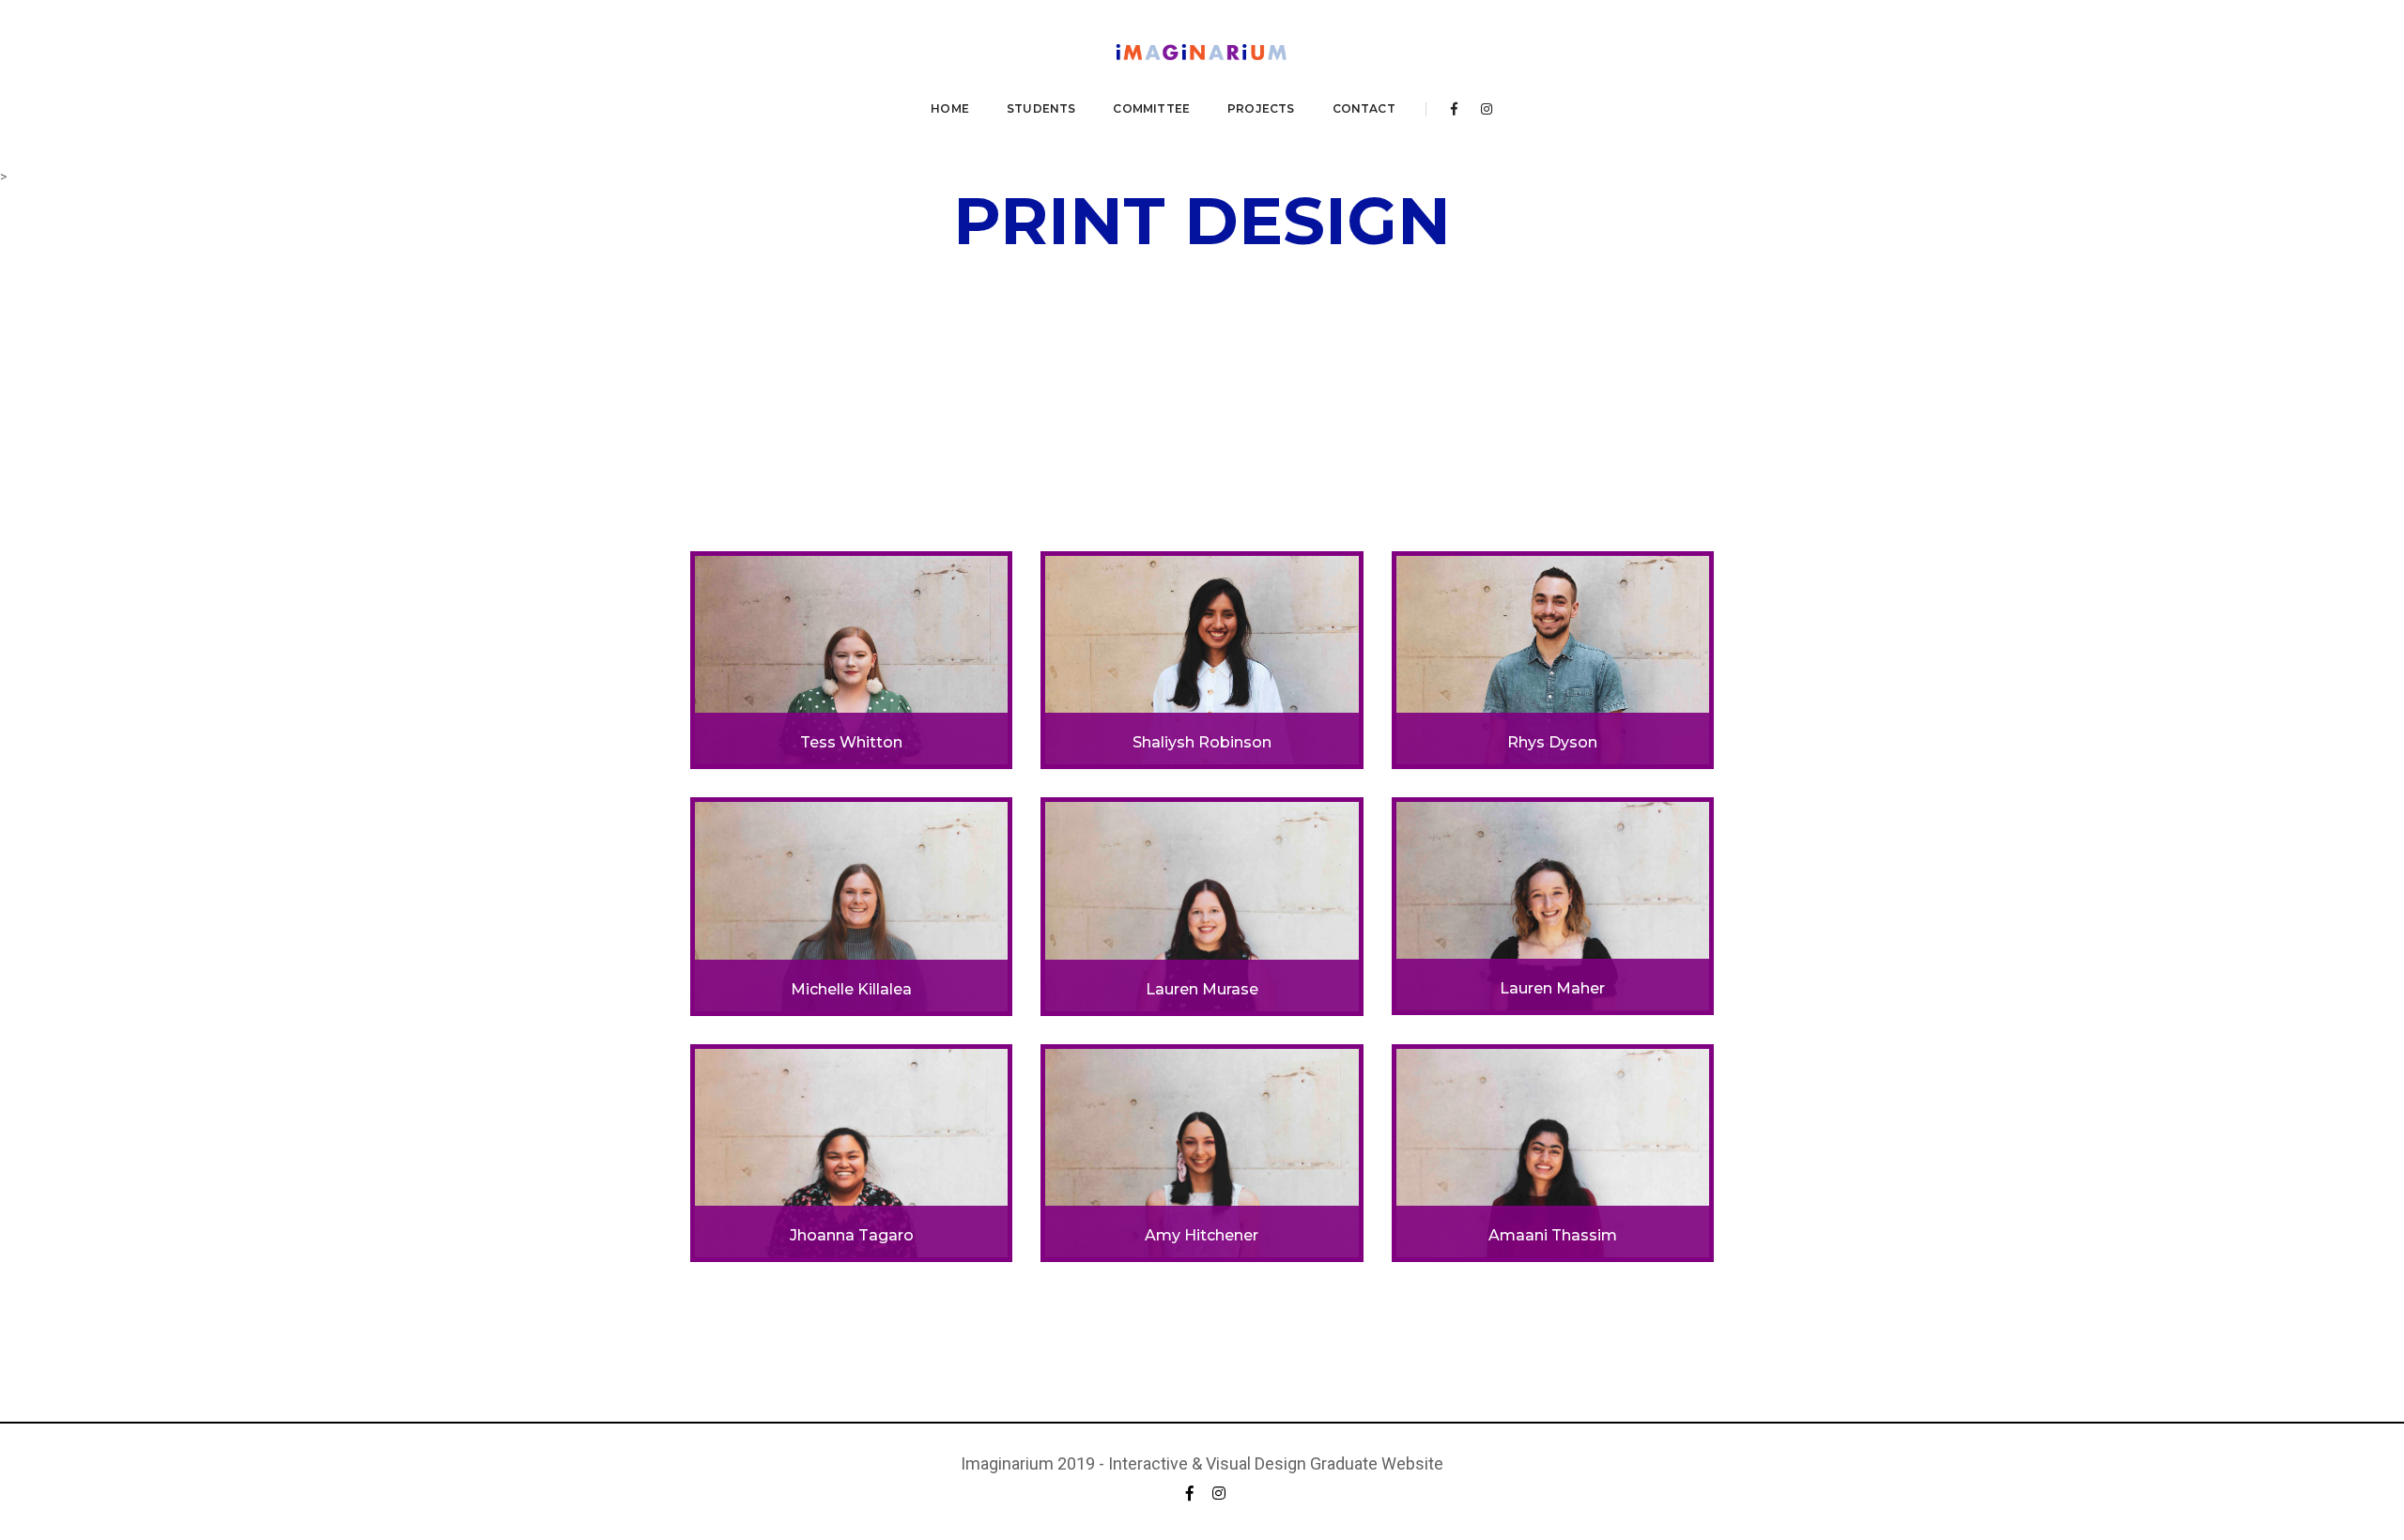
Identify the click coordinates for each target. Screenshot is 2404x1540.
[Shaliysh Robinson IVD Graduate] (1202, 659)
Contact (1364, 108)
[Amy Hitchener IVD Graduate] (1202, 1151)
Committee (1151, 108)
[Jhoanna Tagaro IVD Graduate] (851, 1151)
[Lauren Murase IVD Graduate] (1202, 905)
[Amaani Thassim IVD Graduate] (1553, 1151)
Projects (1261, 108)
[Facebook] (1454, 109)
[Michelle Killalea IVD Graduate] (851, 905)
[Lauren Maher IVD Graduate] (1553, 905)
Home (950, 108)
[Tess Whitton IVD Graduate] (851, 659)
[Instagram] (1481, 109)
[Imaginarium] (1202, 54)
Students (1041, 108)
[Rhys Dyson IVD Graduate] (1553, 659)
